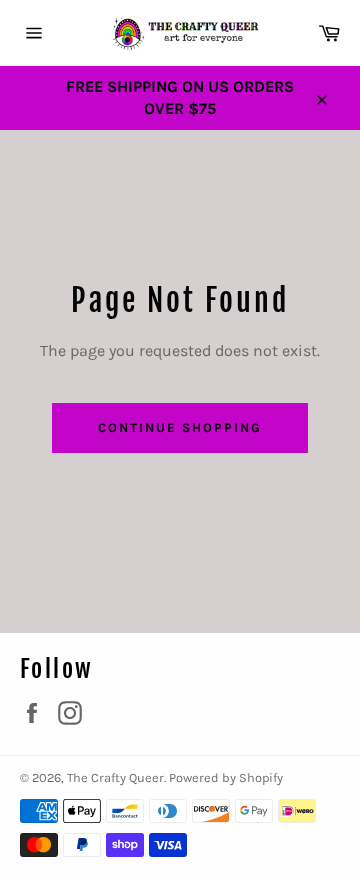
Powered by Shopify (226, 777)
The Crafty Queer (115, 777)
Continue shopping (179, 427)
